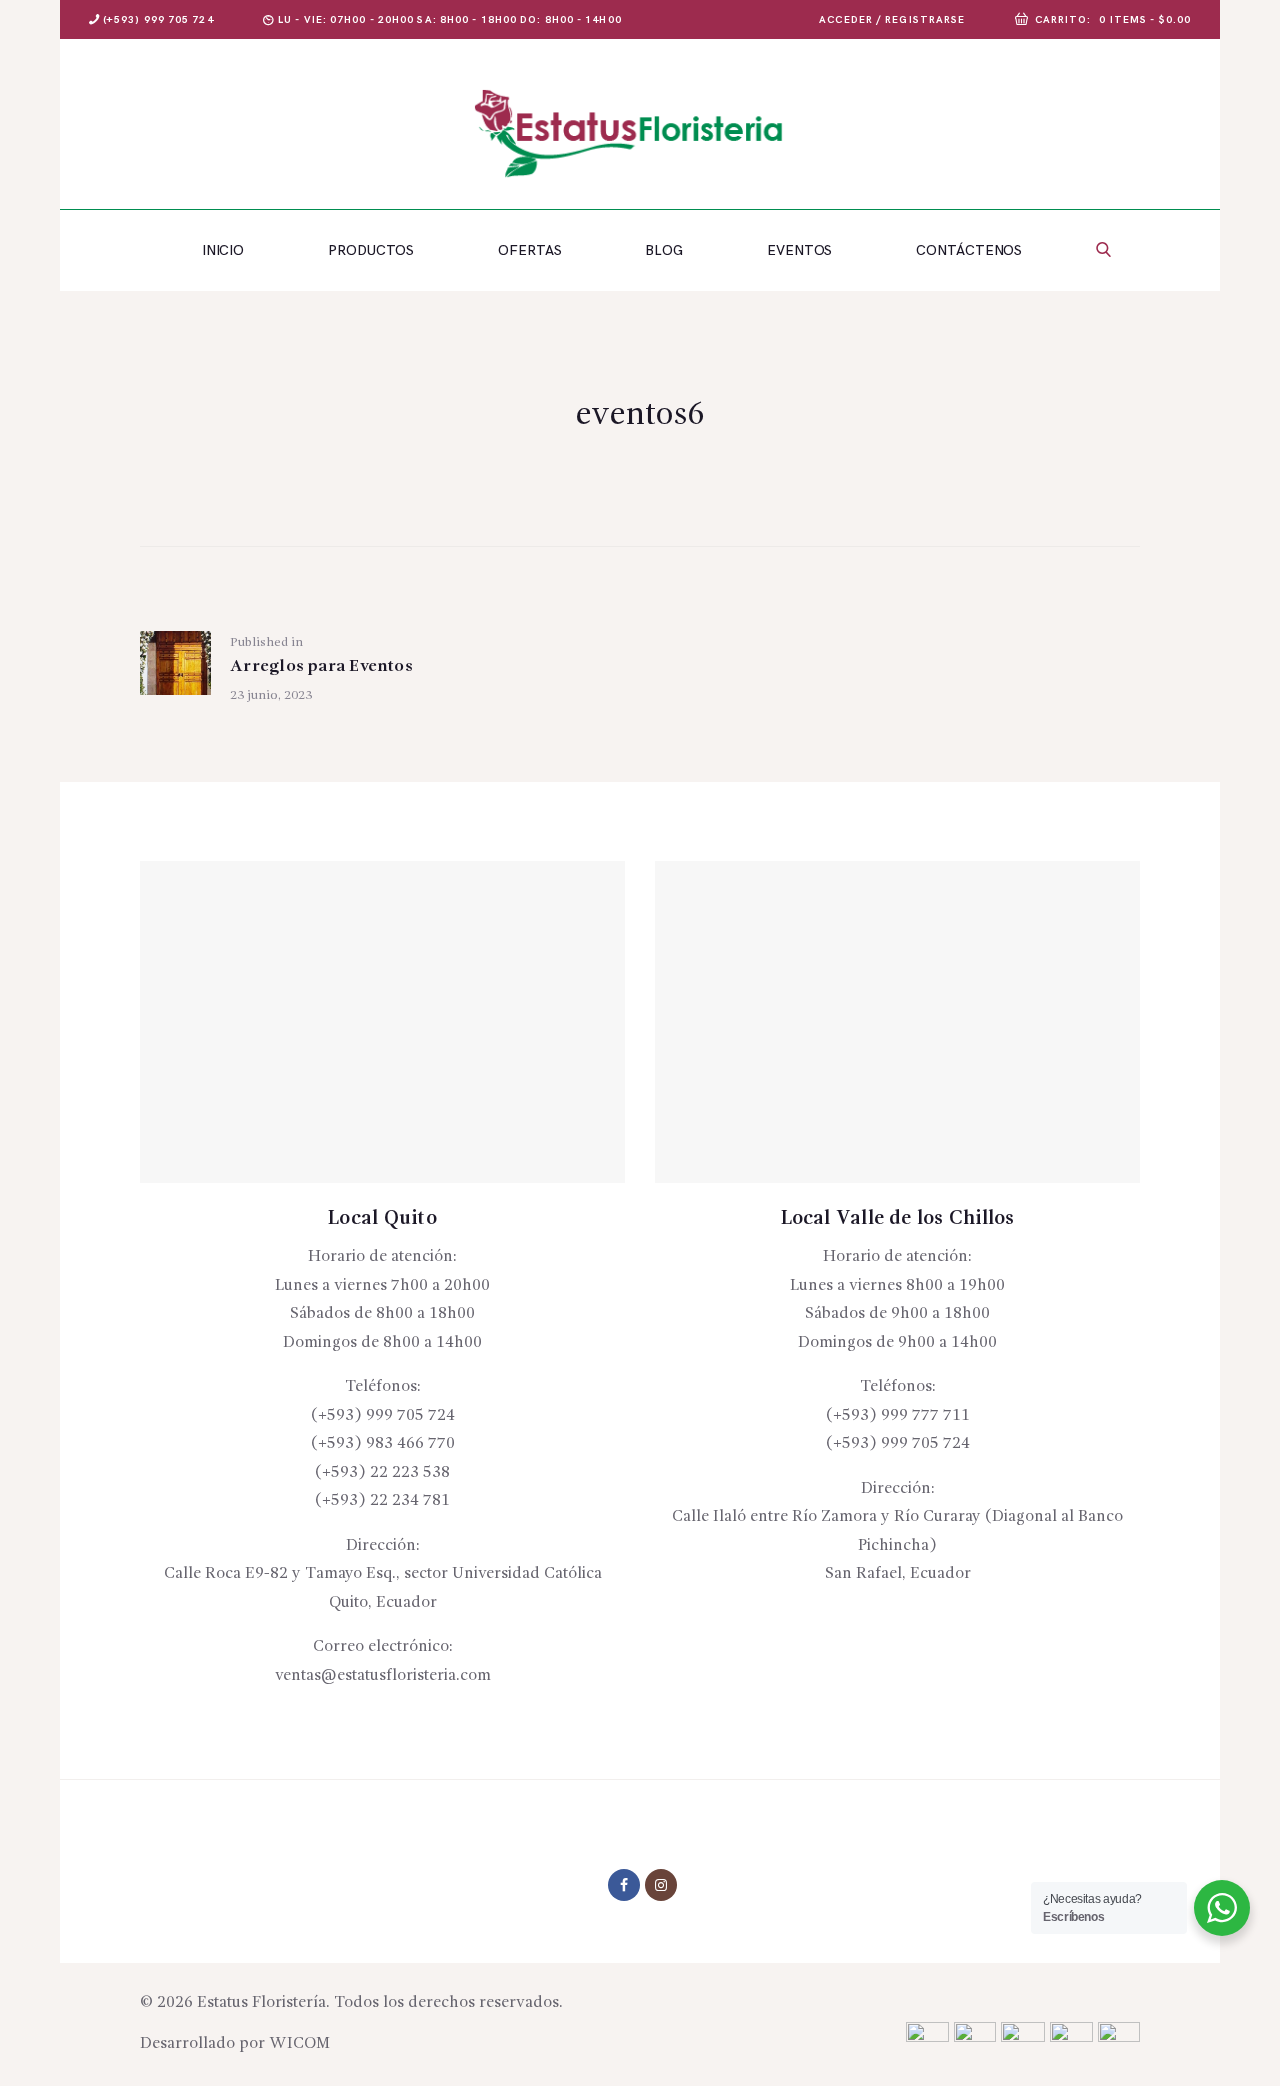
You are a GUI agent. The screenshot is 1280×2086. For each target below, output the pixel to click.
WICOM (299, 2044)
